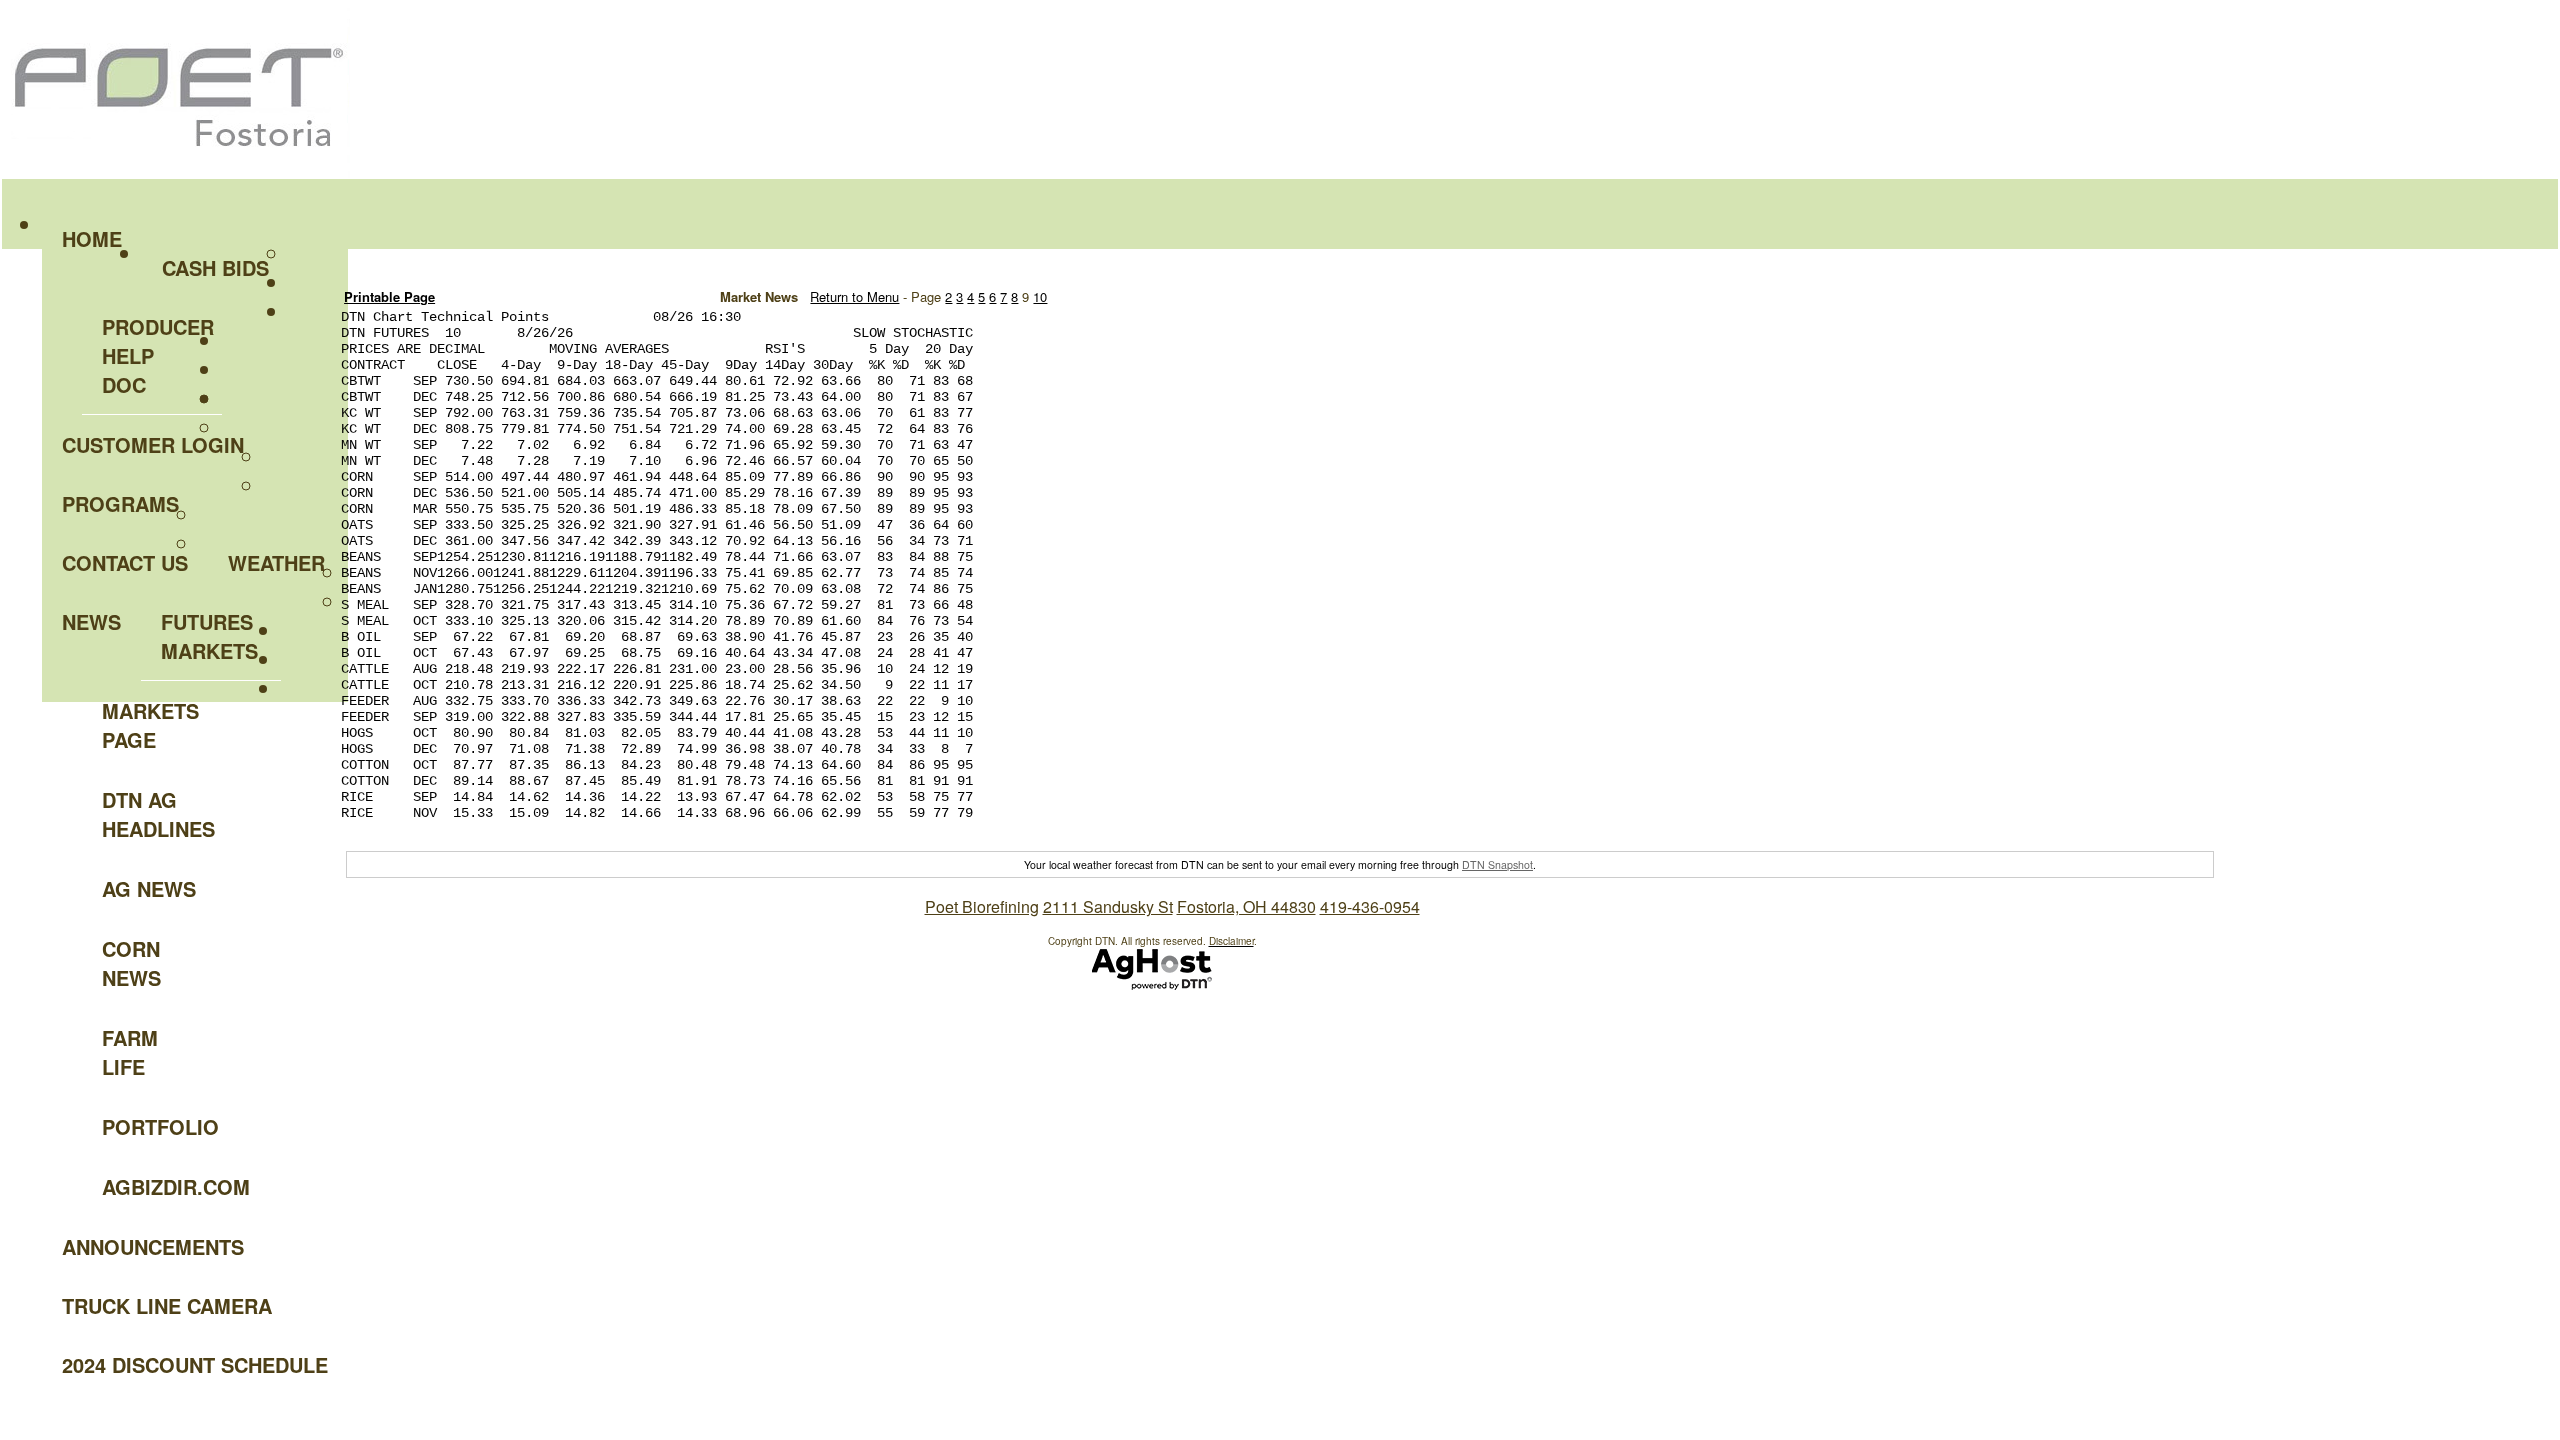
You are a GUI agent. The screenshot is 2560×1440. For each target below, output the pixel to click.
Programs (120, 503)
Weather (276, 562)
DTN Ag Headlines (158, 814)
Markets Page (150, 725)
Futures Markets (209, 636)
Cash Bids (215, 267)
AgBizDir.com (162, 1186)
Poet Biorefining (982, 906)
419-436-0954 (1370, 906)
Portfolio (160, 1126)
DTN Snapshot (1497, 864)
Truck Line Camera (167, 1305)
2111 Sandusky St (1108, 906)
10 (1040, 296)
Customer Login (153, 444)
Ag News (149, 888)
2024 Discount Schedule (195, 1364)
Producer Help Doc (158, 355)
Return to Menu (854, 296)
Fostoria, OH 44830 (1246, 906)
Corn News (131, 963)
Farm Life (130, 1052)
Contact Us (125, 562)
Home (92, 238)
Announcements (153, 1246)
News (91, 621)
